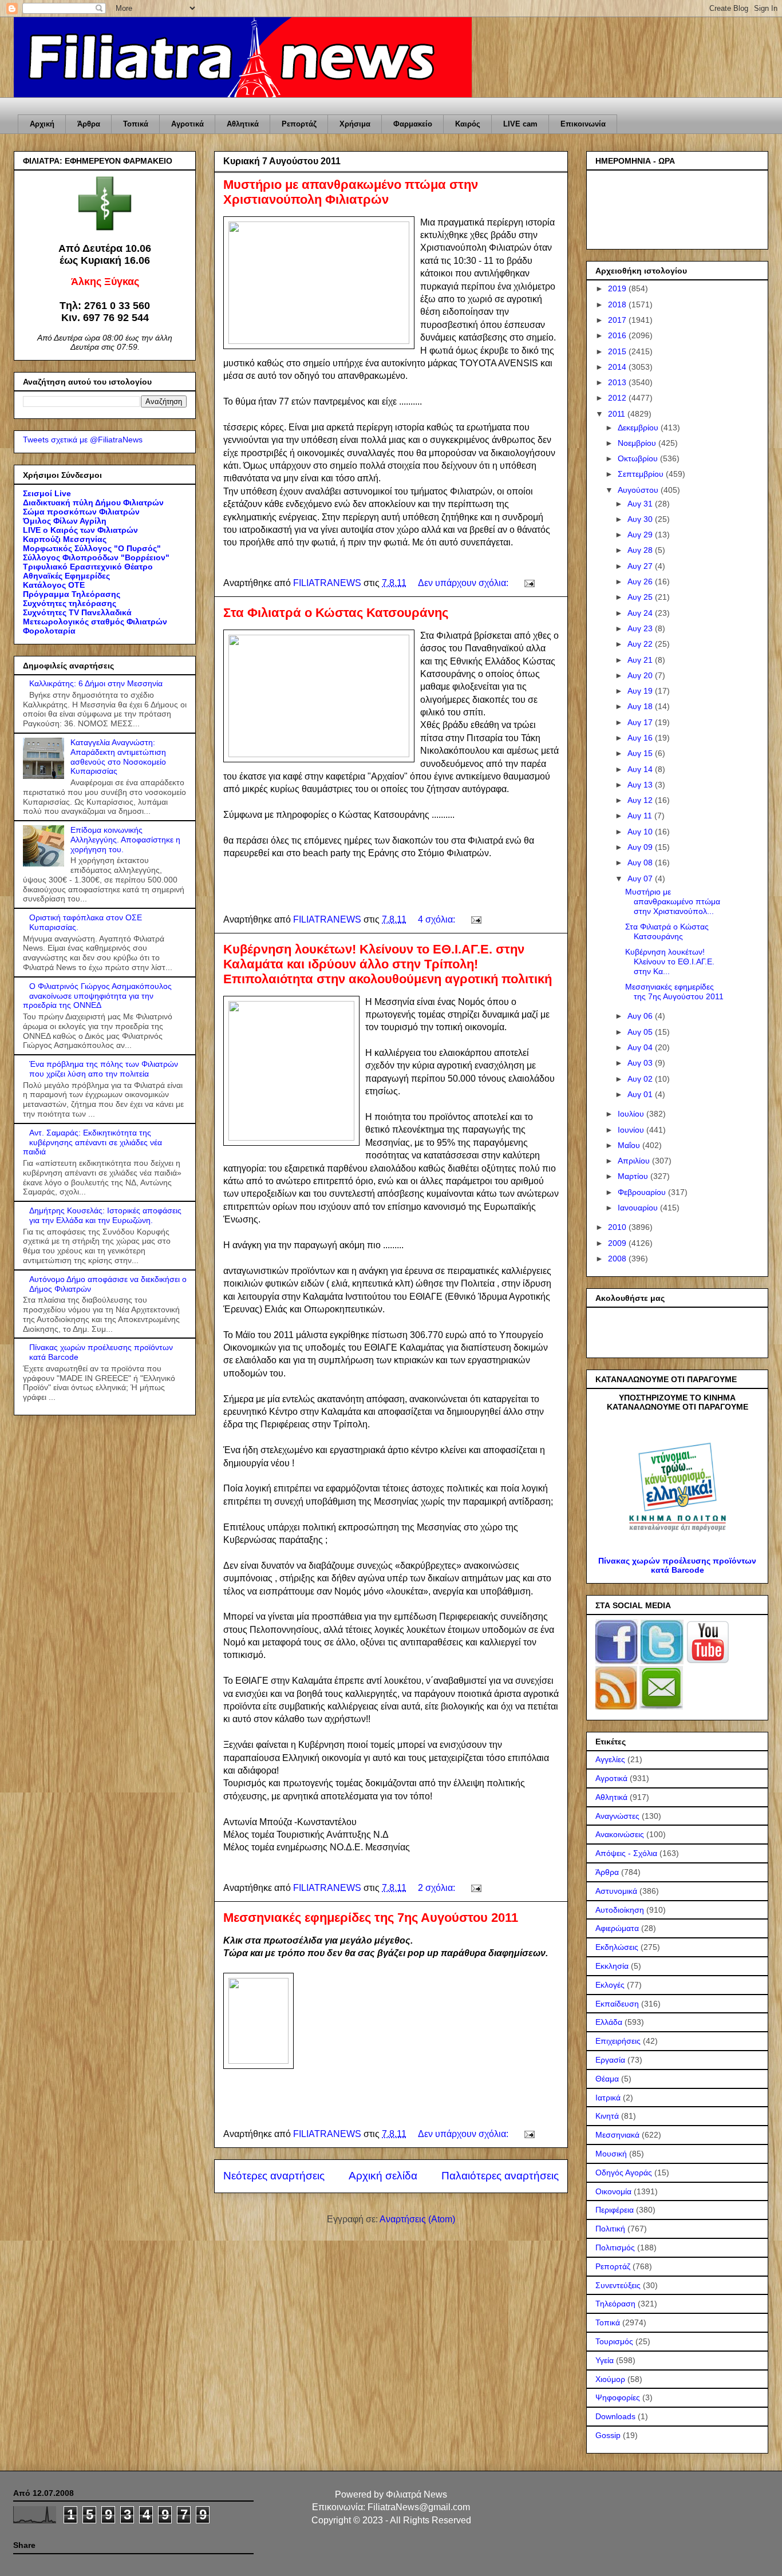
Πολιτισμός (615, 2247)
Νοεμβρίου (638, 443)
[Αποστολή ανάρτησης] (528, 583)
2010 (618, 1227)
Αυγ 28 (641, 550)
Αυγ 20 (641, 675)
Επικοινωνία (583, 124)
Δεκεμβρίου (639, 428)
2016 (618, 335)
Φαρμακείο (413, 124)
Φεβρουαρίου (643, 1192)
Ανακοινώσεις (620, 1834)
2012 (618, 398)
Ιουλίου (632, 1114)
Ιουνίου (632, 1130)
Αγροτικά (187, 124)
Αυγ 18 (641, 706)
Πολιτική (610, 2229)
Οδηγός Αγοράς (624, 2173)
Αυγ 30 (641, 519)
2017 (618, 320)
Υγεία (605, 2360)
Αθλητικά (243, 124)
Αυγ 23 (641, 628)
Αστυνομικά (616, 1891)
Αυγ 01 (641, 1094)
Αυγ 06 (641, 1016)
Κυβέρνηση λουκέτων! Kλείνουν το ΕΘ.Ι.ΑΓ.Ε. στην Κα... (670, 961)
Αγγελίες (610, 1759)
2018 (618, 304)
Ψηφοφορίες (618, 2397)
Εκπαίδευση (617, 2004)
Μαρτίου (634, 1176)
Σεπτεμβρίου (642, 474)
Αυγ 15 (641, 753)
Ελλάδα (609, 2022)
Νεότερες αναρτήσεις (274, 2176)
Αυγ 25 (641, 597)
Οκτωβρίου (639, 458)
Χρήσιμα (355, 124)
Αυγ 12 (641, 800)
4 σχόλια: (438, 919)
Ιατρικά (608, 2098)
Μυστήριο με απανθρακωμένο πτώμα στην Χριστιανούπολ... (673, 901)
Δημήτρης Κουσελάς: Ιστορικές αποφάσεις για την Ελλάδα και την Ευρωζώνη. (105, 1215)
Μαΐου (630, 1145)
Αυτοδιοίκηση (620, 1910)
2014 (618, 367)
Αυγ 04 (641, 1047)
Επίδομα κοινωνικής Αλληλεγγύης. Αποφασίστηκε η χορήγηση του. (125, 840)
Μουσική (611, 2154)
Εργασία (610, 2060)
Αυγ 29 (641, 535)
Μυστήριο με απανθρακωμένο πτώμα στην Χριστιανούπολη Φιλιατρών (351, 192)
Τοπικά (136, 124)
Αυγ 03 (641, 1063)
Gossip (608, 2435)
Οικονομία (613, 2191)
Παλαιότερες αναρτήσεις (500, 2176)
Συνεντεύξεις (618, 2285)
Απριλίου (635, 1161)
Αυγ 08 (641, 862)
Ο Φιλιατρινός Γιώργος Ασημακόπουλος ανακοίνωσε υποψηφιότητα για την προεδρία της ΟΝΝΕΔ (97, 996)
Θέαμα (607, 2079)
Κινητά (607, 2116)
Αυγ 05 (641, 1032)
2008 (618, 1259)
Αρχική (42, 124)
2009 (618, 1243)
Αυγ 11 (641, 816)
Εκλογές (610, 1985)
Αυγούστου (639, 490)
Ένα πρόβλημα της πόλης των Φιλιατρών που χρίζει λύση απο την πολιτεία (104, 1069)
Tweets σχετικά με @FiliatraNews (83, 440)
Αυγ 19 (641, 691)
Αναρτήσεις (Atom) (417, 2219)
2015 (618, 351)
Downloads (615, 2416)
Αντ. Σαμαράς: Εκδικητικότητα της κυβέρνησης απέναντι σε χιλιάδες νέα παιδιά (92, 1142)
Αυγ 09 (641, 847)
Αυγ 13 (641, 785)
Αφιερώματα (617, 1928)
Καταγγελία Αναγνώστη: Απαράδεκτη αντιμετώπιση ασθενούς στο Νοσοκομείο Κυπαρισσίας (118, 757)
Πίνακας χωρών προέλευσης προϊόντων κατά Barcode (677, 1565)
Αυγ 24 (641, 613)
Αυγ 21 (641, 660)
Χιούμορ (610, 2379)
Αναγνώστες (617, 1816)
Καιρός (468, 124)
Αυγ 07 (641, 879)
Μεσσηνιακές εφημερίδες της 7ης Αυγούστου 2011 (371, 1918)
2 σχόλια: (438, 1888)
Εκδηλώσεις (617, 1947)
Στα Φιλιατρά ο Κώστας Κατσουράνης (336, 613)
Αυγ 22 (641, 644)
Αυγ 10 (641, 832)
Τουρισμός (614, 2341)
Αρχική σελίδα (383, 2176)
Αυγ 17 (641, 722)
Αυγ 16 (641, 738)
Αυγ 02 (641, 1079)
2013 (618, 382)
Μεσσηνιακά (617, 2135)
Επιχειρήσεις (618, 2041)
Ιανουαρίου (639, 1208)
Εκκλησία (612, 1966)
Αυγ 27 (641, 566)
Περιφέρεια (615, 2210)
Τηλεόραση (615, 2304)
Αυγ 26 (641, 581)
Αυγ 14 (641, 769)
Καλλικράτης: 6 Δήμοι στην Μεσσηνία (96, 683)
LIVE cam (520, 124)
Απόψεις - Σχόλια (626, 1853)
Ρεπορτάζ (299, 124)
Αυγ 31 (641, 504)
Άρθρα (89, 124)
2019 (618, 288)
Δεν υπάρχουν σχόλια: (464, 583)
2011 (618, 414)
